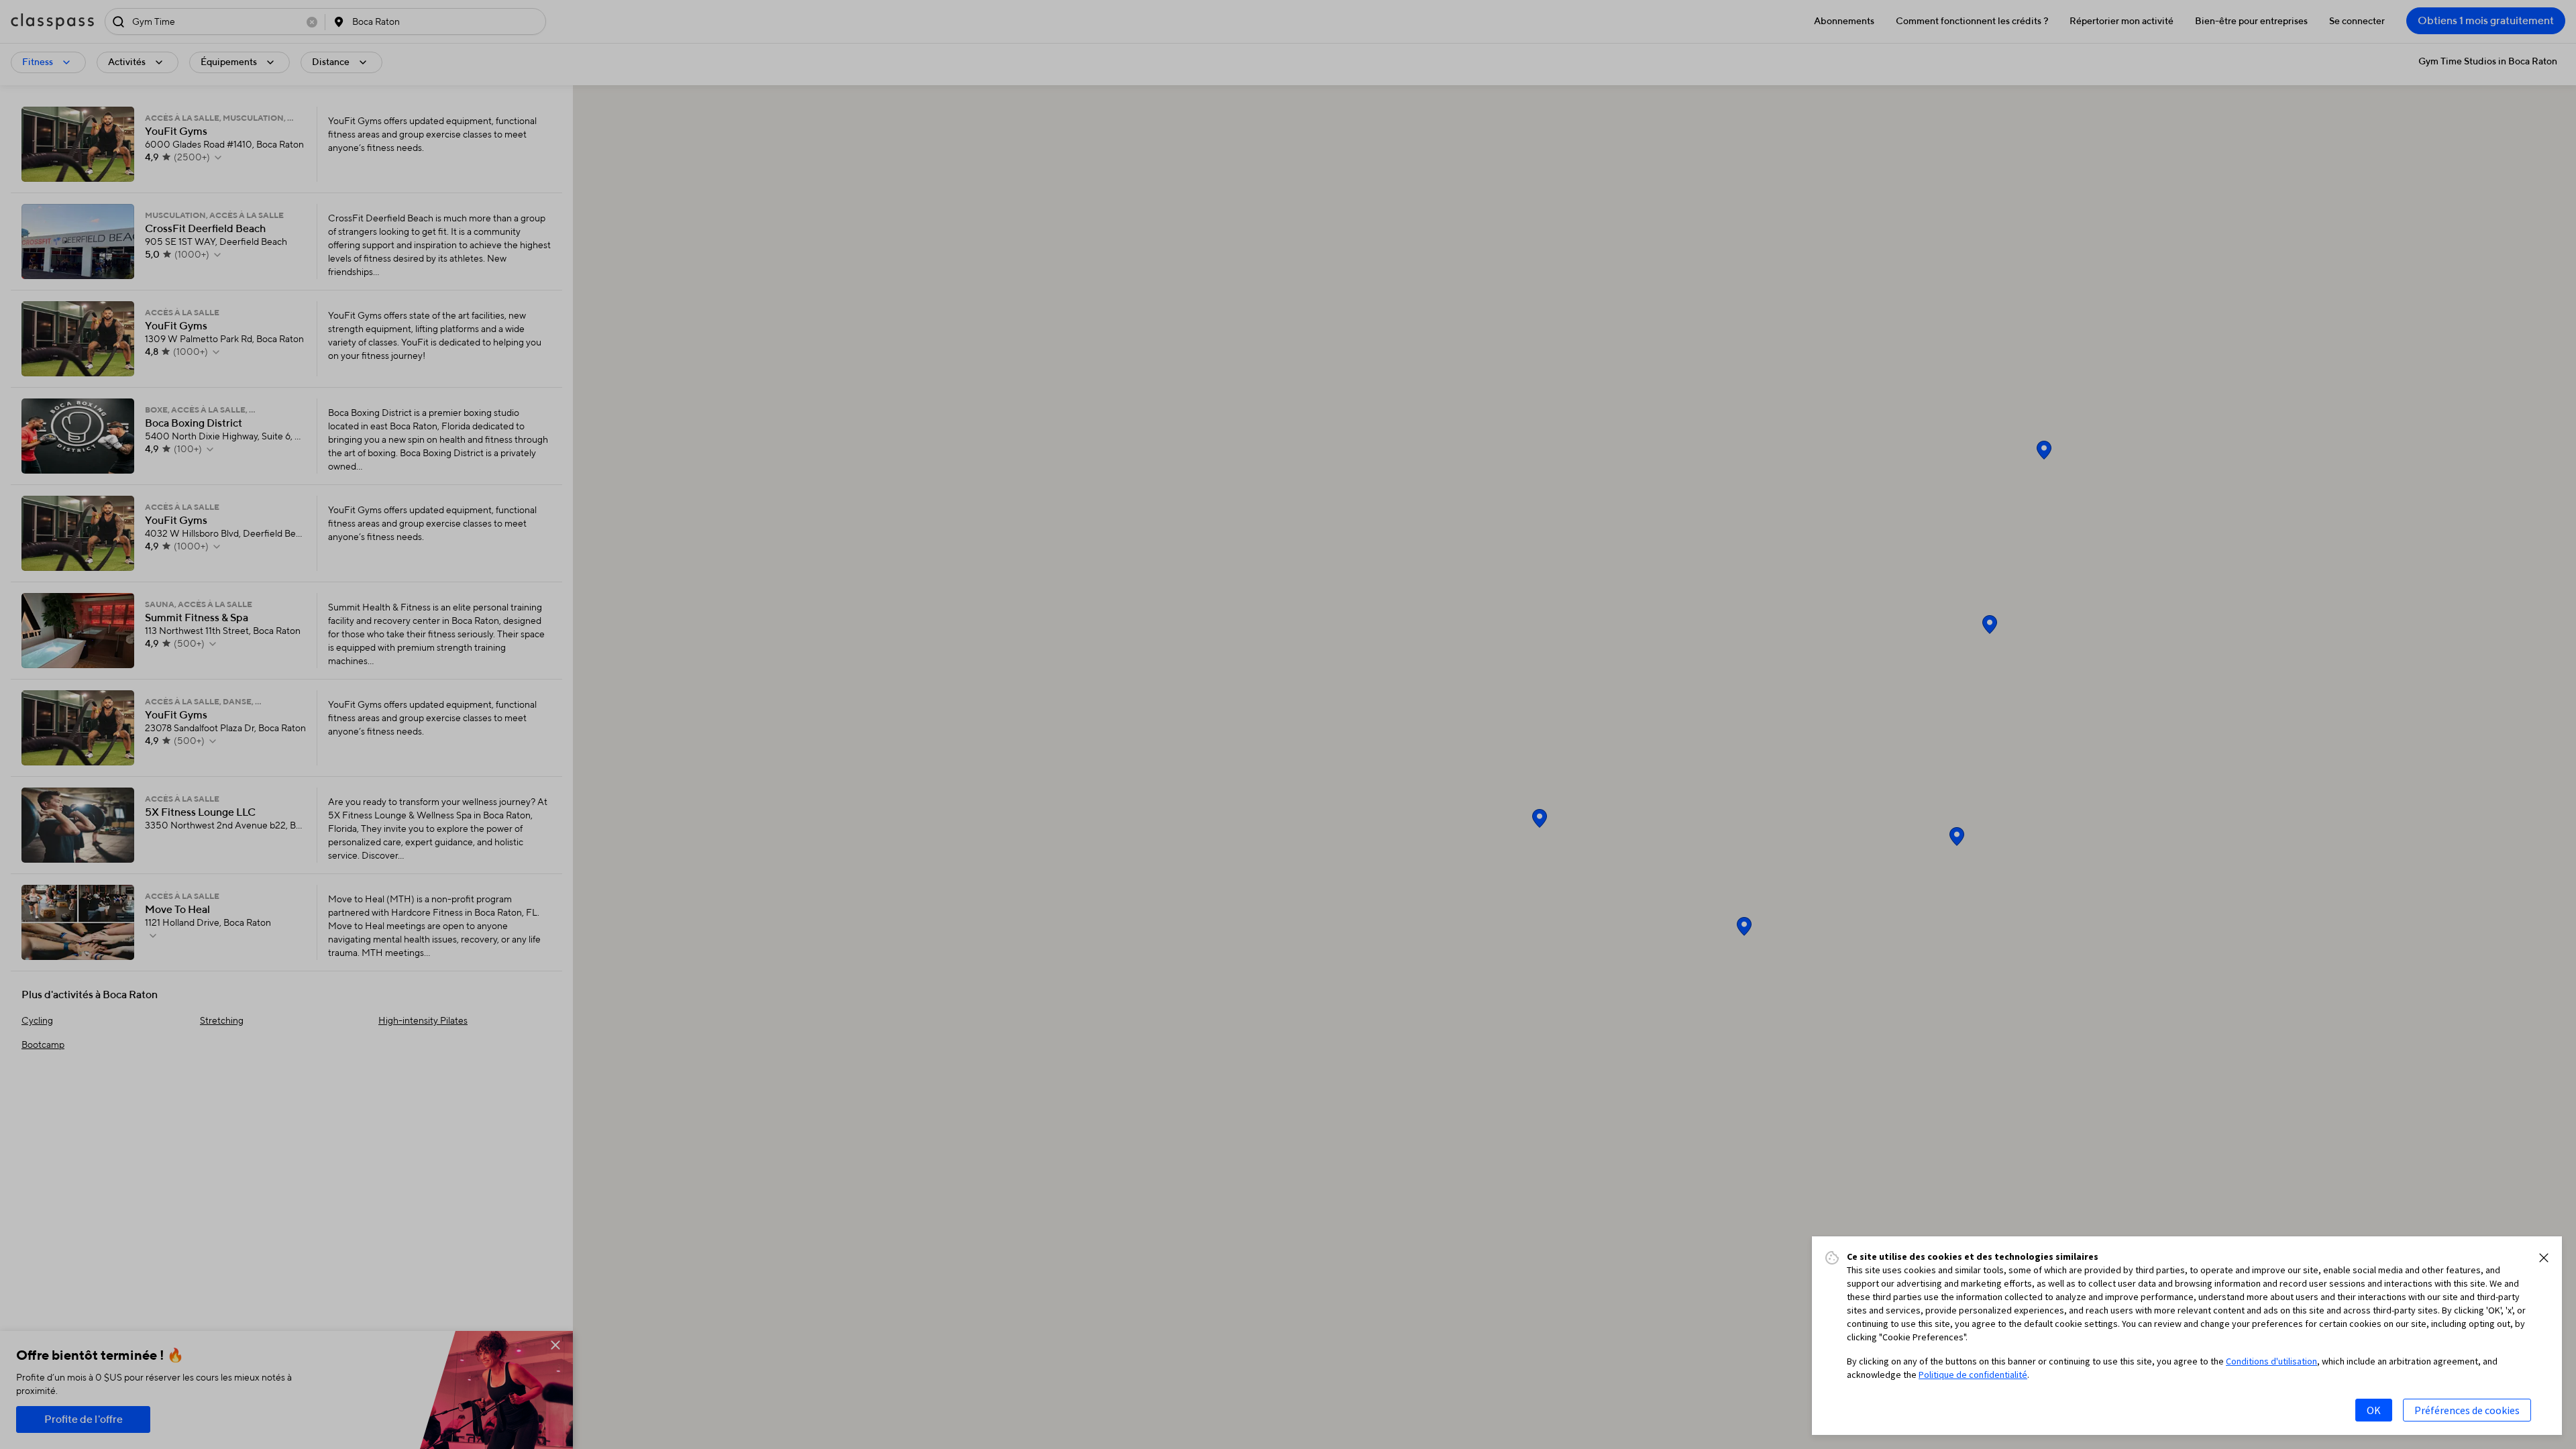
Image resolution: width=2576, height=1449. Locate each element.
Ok (2374, 1410)
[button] (2544, 1258)
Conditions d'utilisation (2271, 1361)
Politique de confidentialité (1973, 1375)
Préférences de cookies (2467, 1410)
